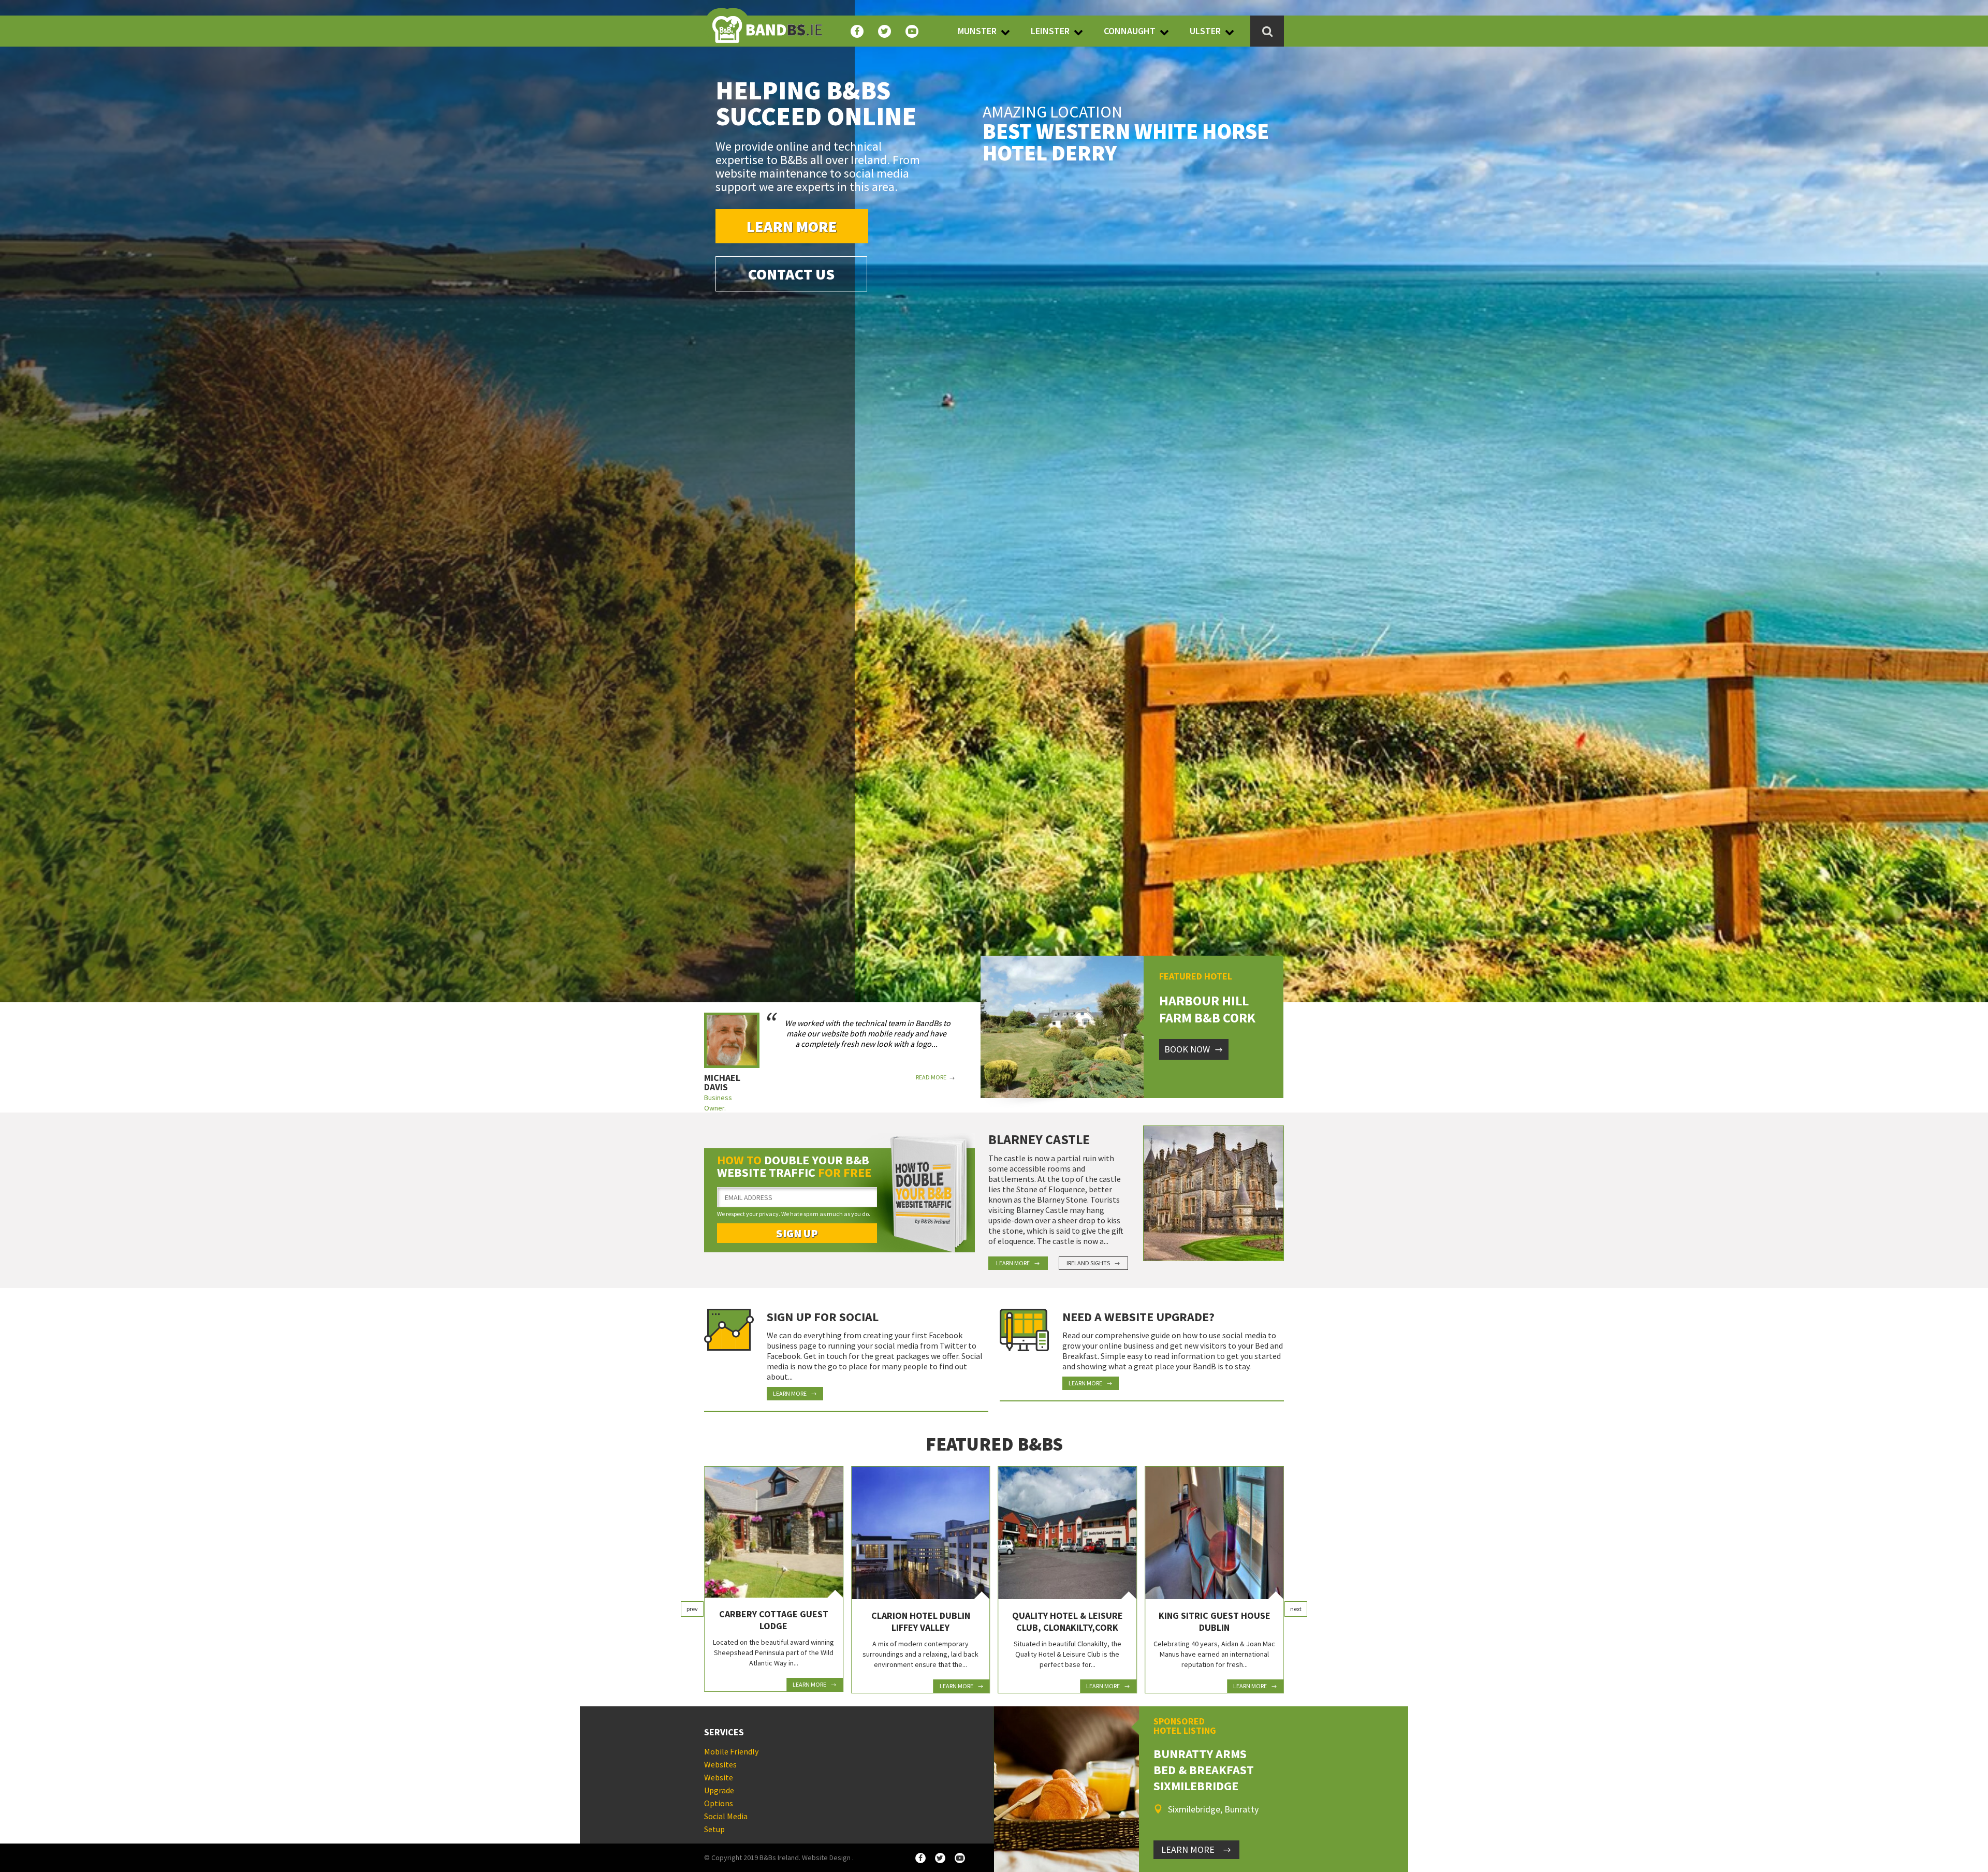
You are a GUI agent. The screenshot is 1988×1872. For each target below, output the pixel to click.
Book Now (1187, 1049)
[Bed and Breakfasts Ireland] (767, 23)
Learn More (792, 226)
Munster (977, 31)
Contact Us (791, 274)
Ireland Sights (1088, 1263)
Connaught (1130, 31)
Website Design (826, 1858)
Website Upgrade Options (719, 1790)
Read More (931, 1077)
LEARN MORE (1188, 1849)
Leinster (1050, 31)
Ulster (1205, 31)
